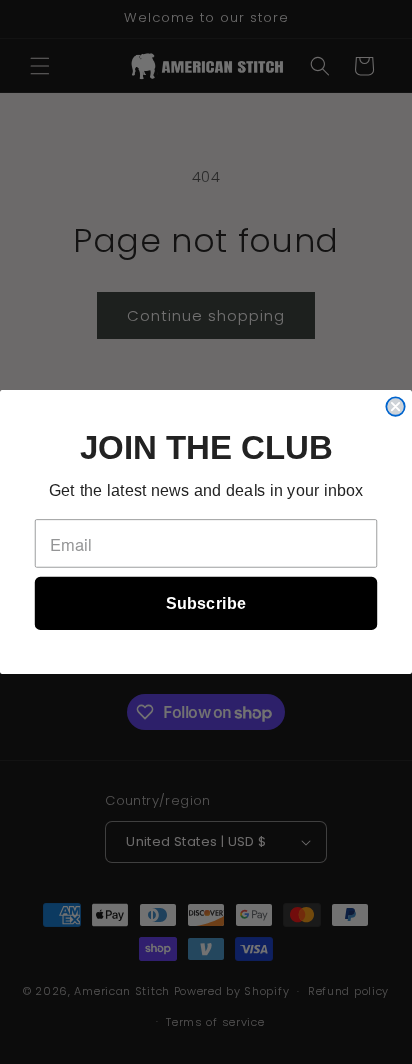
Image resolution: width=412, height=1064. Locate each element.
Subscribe (206, 603)
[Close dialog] (395, 406)
